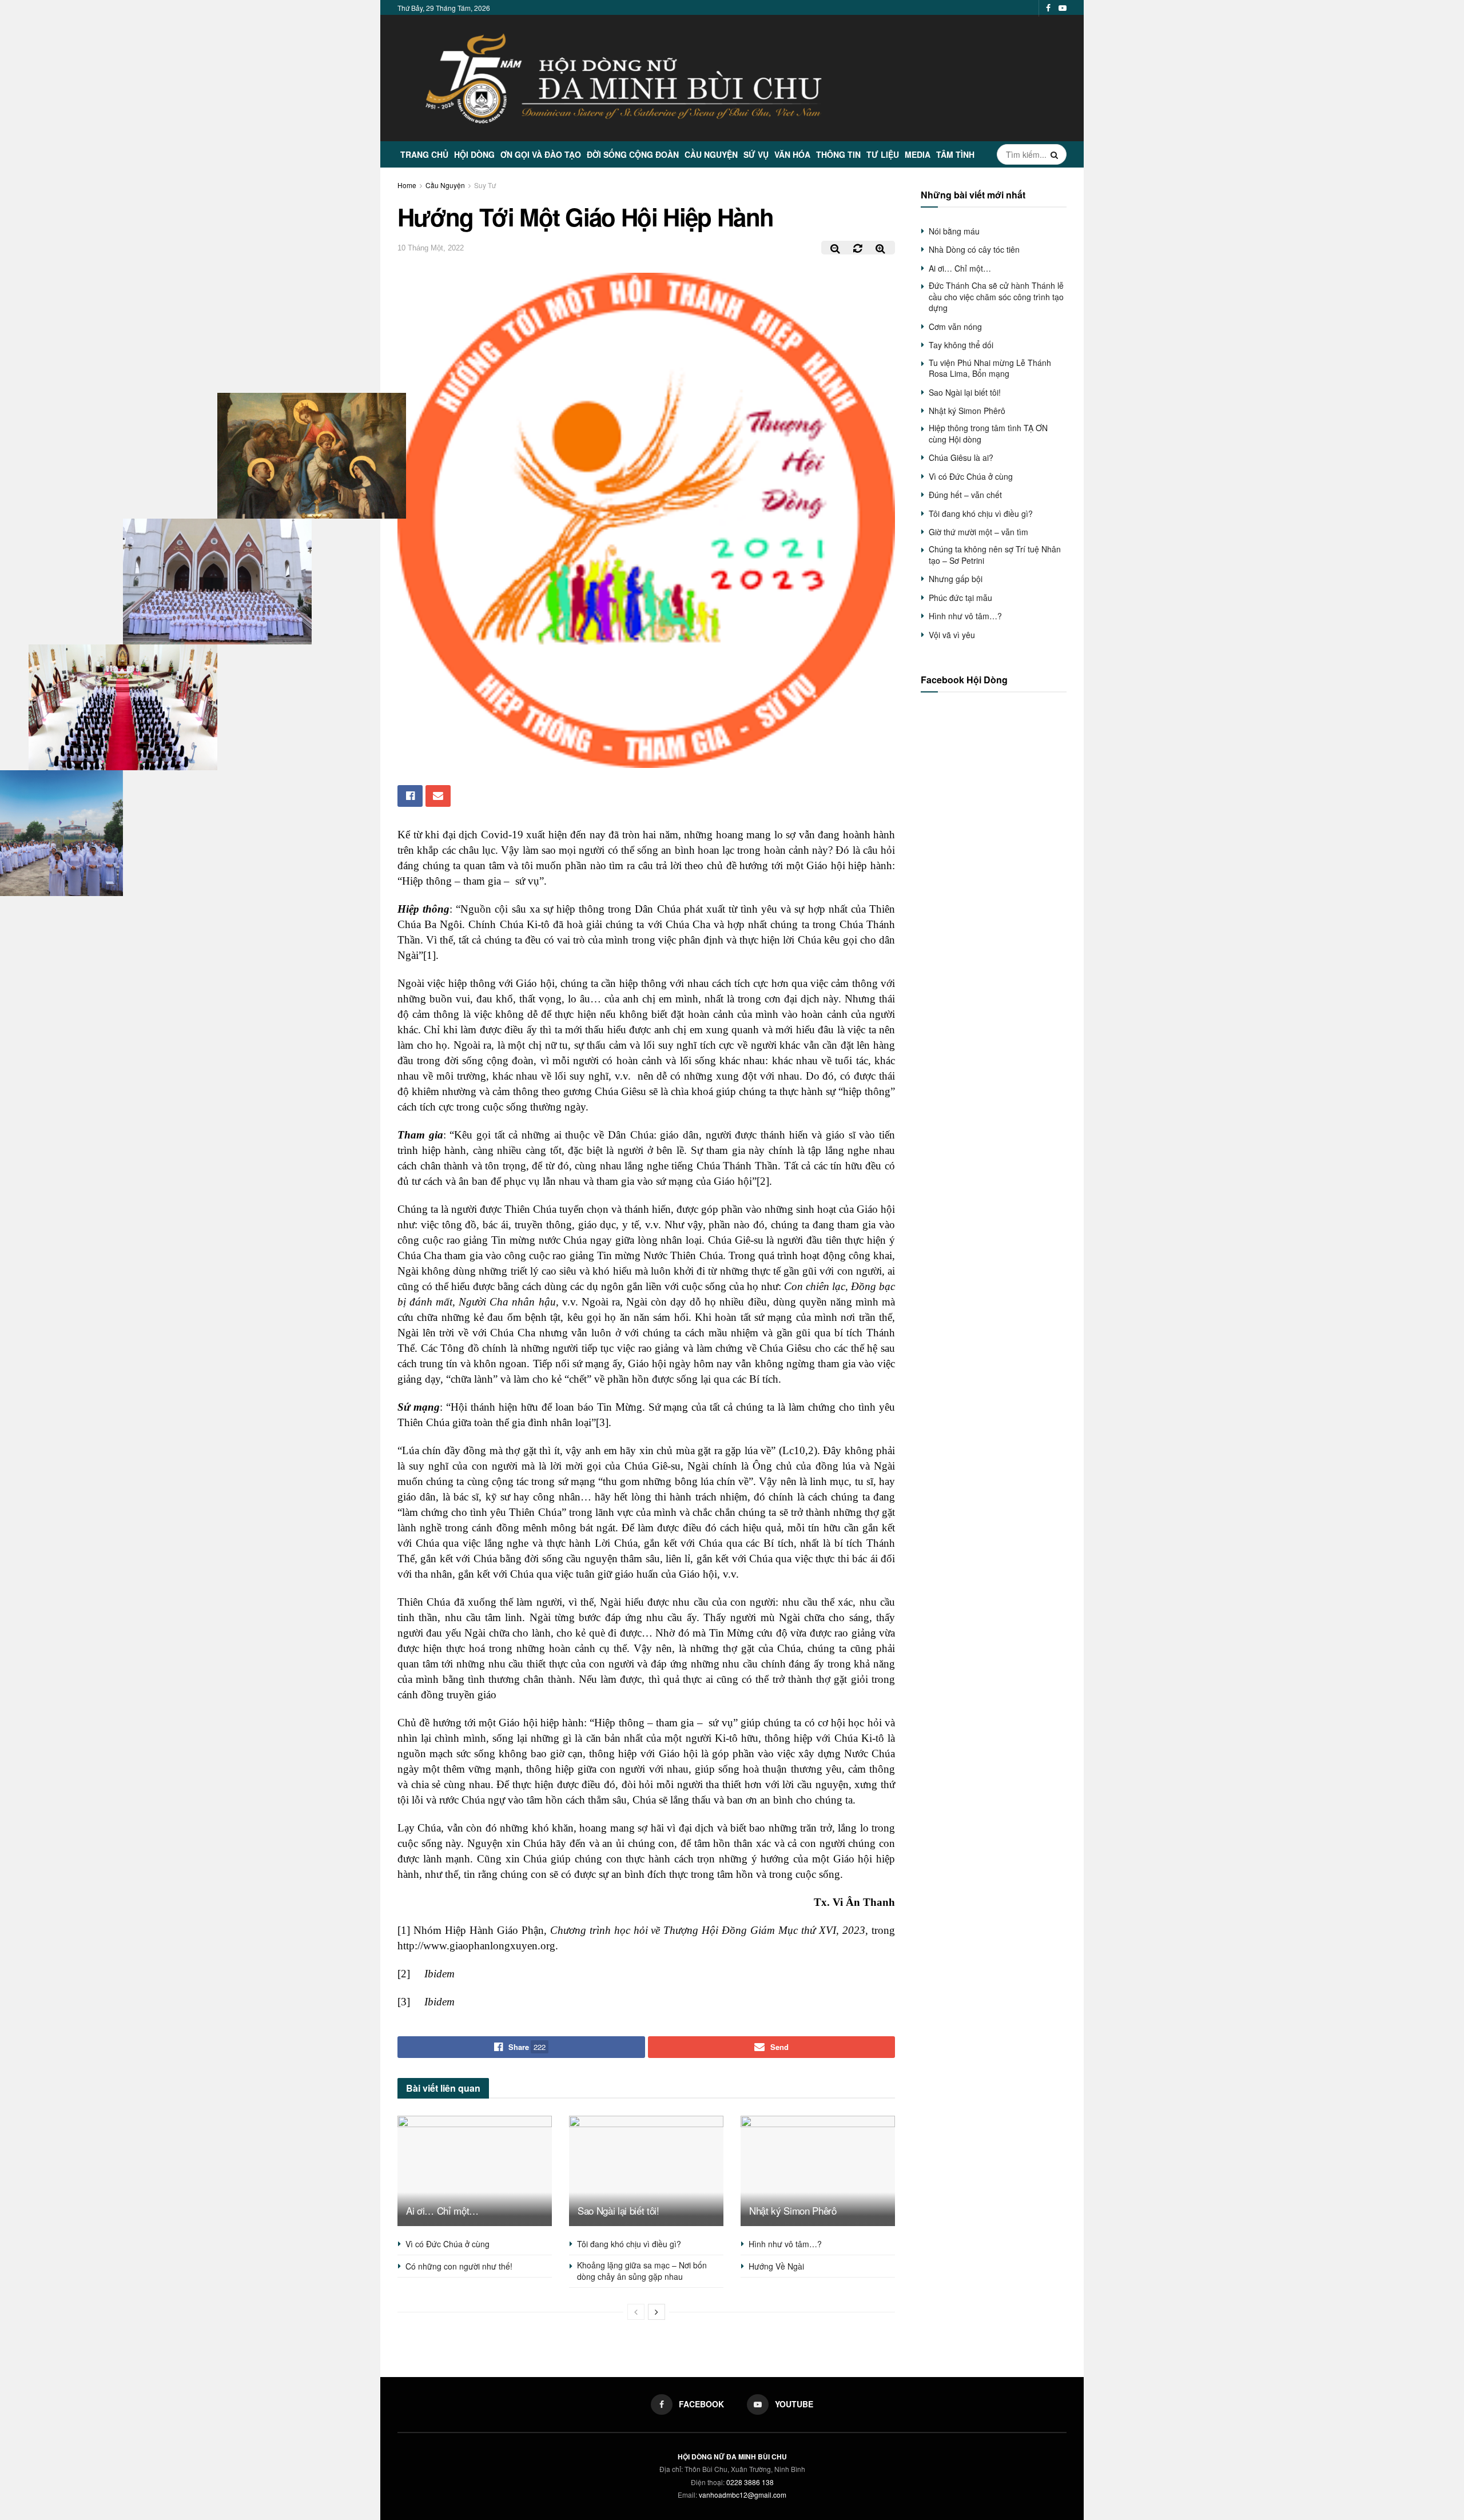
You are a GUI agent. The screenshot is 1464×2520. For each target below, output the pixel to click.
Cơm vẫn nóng (955, 327)
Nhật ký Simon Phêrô (793, 2210)
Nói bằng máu (954, 231)
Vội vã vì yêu (952, 635)
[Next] (657, 2312)
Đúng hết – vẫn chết (965, 495)
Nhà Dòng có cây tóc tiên (974, 249)
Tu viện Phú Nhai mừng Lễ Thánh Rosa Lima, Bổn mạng (990, 368)
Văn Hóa (792, 154)
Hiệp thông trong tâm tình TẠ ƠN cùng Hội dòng (988, 433)
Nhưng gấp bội (956, 579)
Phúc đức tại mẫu (960, 598)
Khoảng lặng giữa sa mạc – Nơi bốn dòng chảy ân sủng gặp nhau (642, 2271)
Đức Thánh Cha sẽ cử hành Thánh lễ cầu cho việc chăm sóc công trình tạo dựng (996, 296)
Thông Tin (838, 154)
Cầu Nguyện (711, 154)
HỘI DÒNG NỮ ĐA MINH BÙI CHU (732, 2457)
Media (918, 154)
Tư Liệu (883, 154)
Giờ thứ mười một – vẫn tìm (978, 532)
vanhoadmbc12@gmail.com (743, 2495)
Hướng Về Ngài (776, 2266)
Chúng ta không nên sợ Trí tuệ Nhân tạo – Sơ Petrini (995, 555)
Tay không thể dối (961, 345)
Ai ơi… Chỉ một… (442, 2210)
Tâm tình (955, 154)
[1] (429, 955)
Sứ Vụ (756, 154)
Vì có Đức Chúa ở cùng (447, 2244)
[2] (763, 1181)
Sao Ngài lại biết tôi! (618, 2210)
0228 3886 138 (750, 2482)
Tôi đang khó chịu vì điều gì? (629, 2244)
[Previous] (636, 2312)
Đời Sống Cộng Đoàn (633, 154)
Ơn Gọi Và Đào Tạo (541, 154)
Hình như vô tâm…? (785, 2244)
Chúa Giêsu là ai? (961, 457)
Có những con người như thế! (459, 2266)
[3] (602, 1422)
